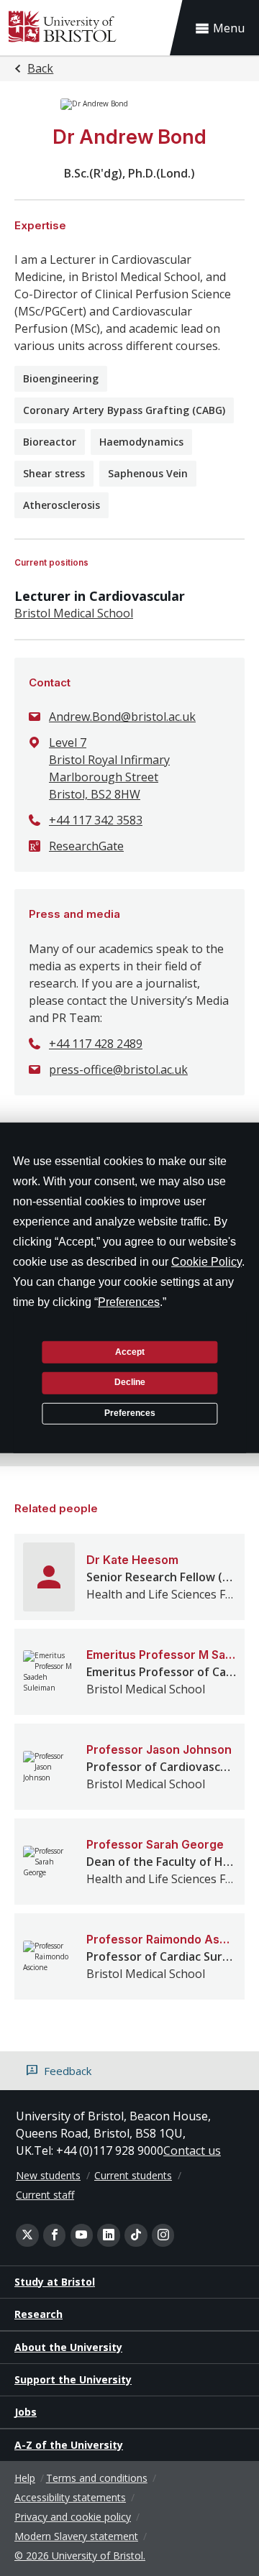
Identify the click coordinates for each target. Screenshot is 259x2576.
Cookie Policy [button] (206, 1262)
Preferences (130, 1413)
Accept (130, 1351)
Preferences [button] (129, 1302)
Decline (130, 1382)
